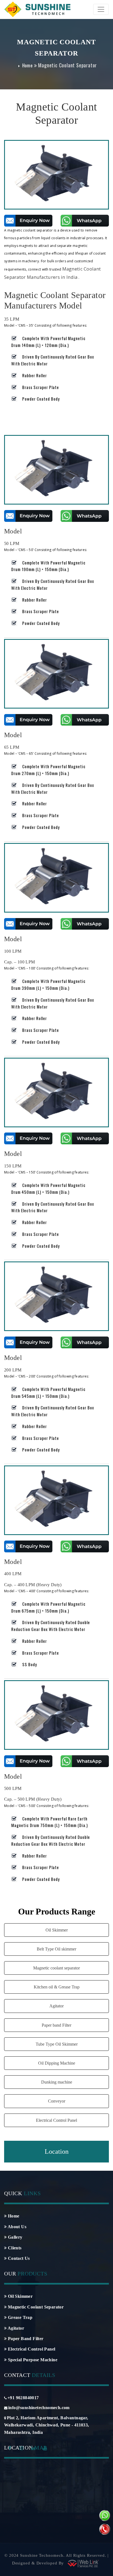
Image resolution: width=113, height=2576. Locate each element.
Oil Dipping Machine (57, 2063)
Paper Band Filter (25, 2339)
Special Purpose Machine (32, 2360)
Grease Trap (19, 2317)
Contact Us (18, 2258)
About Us (16, 2227)
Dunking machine (57, 2082)
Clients (14, 2248)
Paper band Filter (56, 2025)
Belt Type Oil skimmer (56, 1949)
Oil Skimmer (57, 1930)
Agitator (56, 2006)
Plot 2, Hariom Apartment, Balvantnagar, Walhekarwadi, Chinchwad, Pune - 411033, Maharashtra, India (47, 2425)
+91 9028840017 (23, 2398)
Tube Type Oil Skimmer (57, 2044)
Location (57, 2151)
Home (27, 65)
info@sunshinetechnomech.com (39, 2408)
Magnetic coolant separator (56, 1968)
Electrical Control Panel (56, 2120)
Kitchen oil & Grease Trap (57, 1987)
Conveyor (57, 2101)
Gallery (14, 2237)
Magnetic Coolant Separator (35, 2307)
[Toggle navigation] (101, 9)
